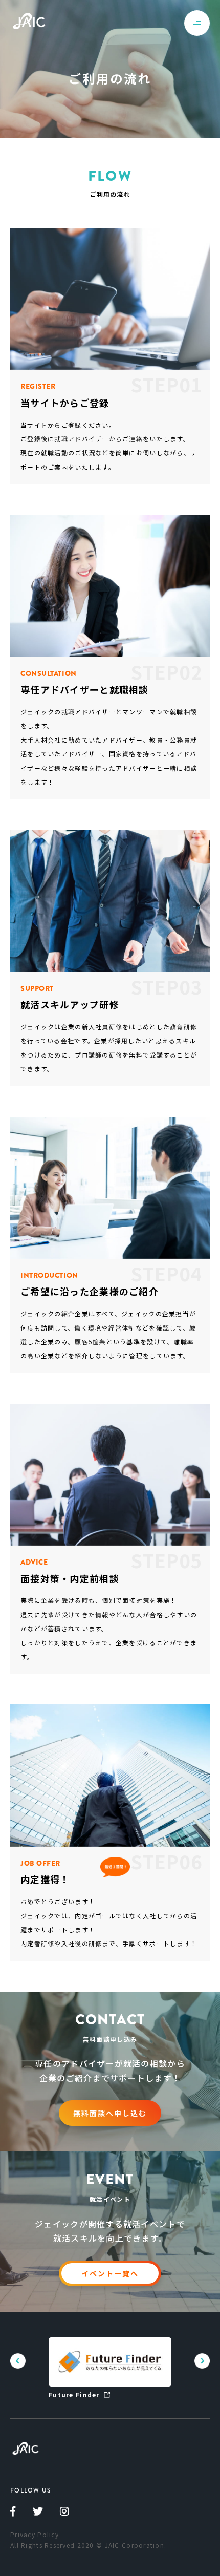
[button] (202, 2361)
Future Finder (74, 2394)
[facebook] (13, 2513)
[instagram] (65, 2513)
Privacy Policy (35, 2534)
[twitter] (38, 2513)
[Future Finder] (110, 2362)
